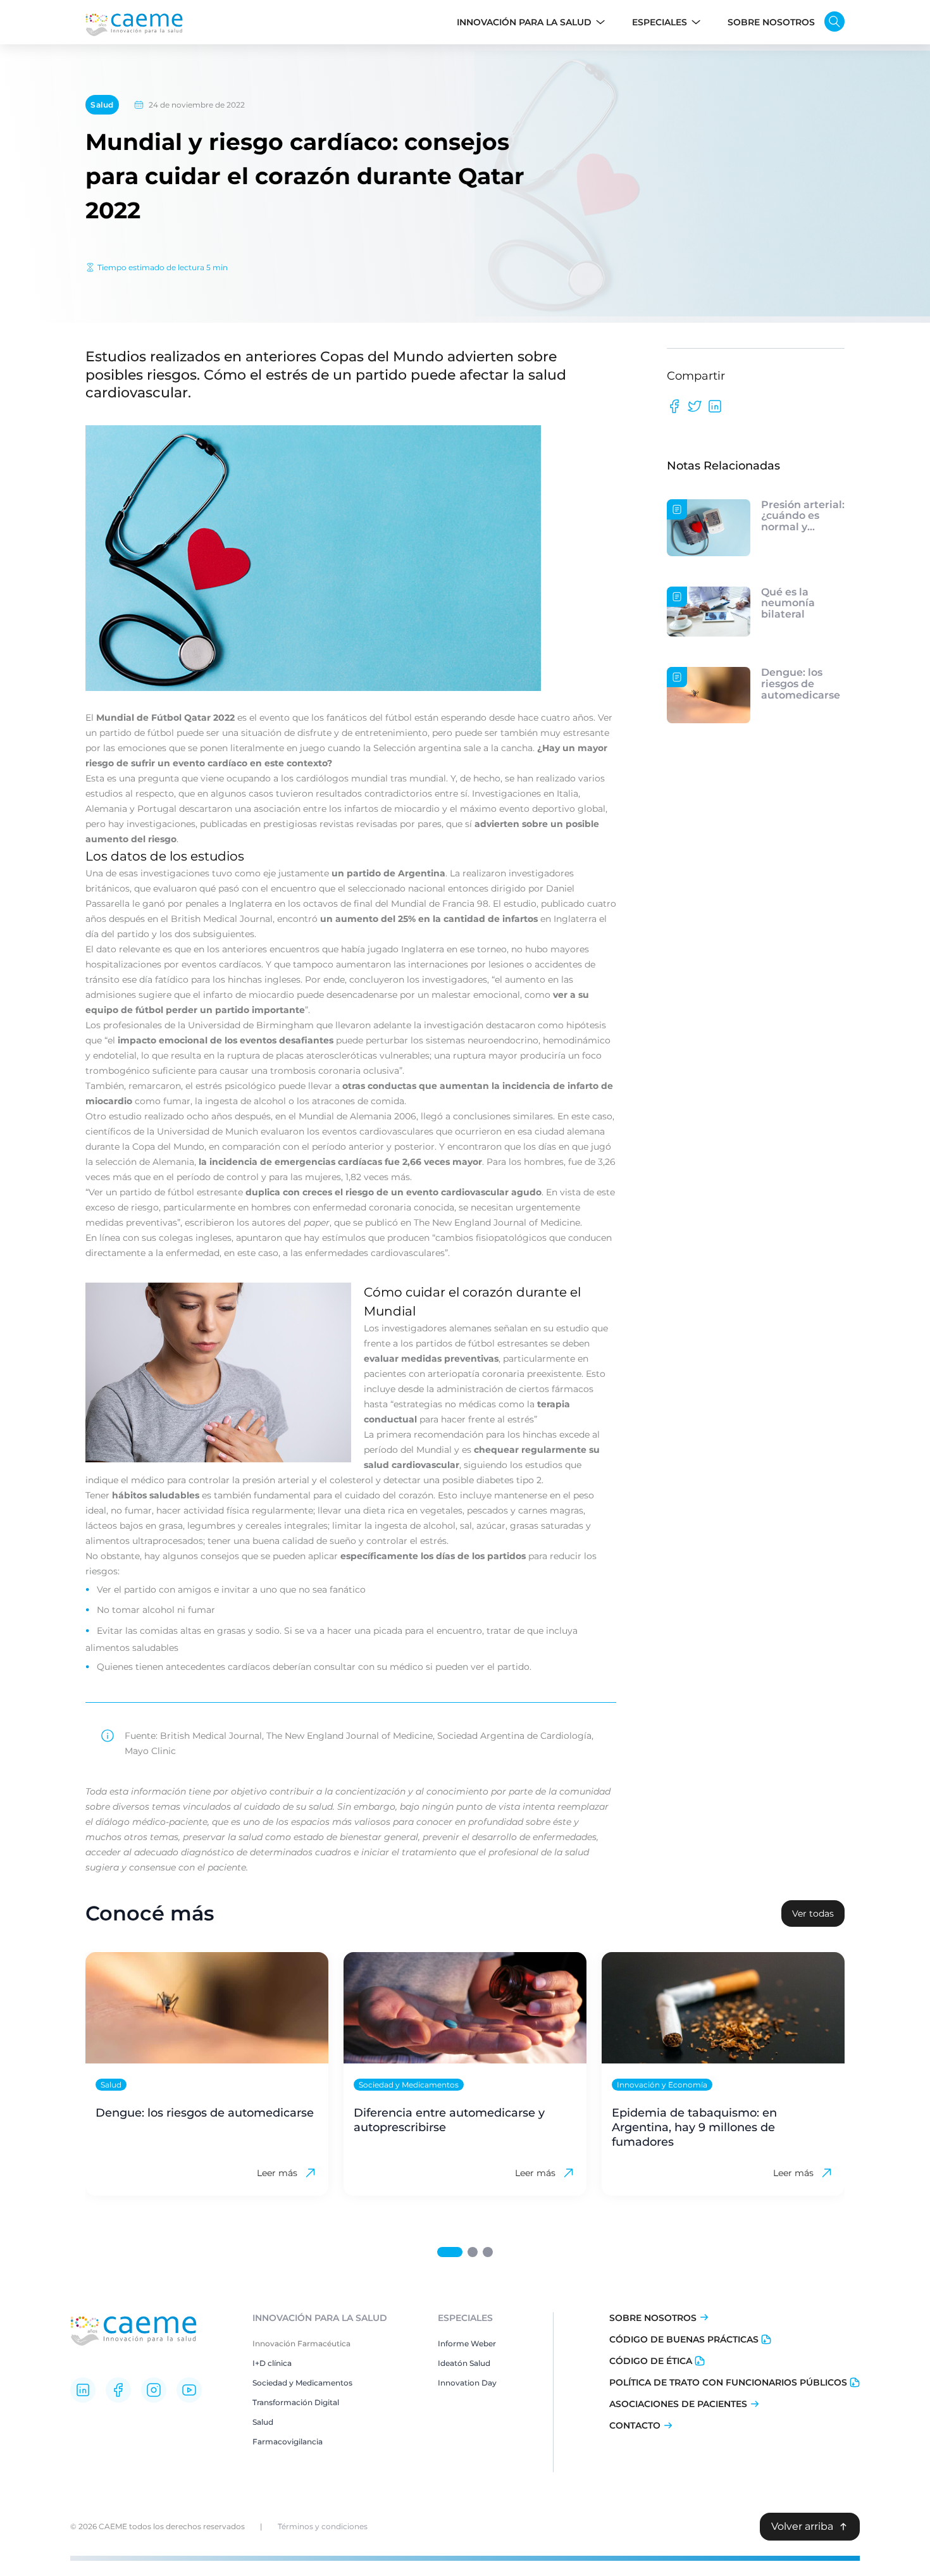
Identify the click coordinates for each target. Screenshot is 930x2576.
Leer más (277, 2173)
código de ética (651, 2361)
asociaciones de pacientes (678, 2404)
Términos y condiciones (323, 2526)
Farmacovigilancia (288, 2442)
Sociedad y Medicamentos (302, 2383)
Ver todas (813, 1913)
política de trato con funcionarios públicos (728, 2382)
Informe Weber (467, 2343)
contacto (635, 2425)
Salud (102, 105)
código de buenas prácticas (684, 2339)
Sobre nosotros (653, 2318)
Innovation (459, 2383)
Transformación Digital (296, 2402)
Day (488, 2383)
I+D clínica (272, 2363)
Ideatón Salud (464, 2363)
